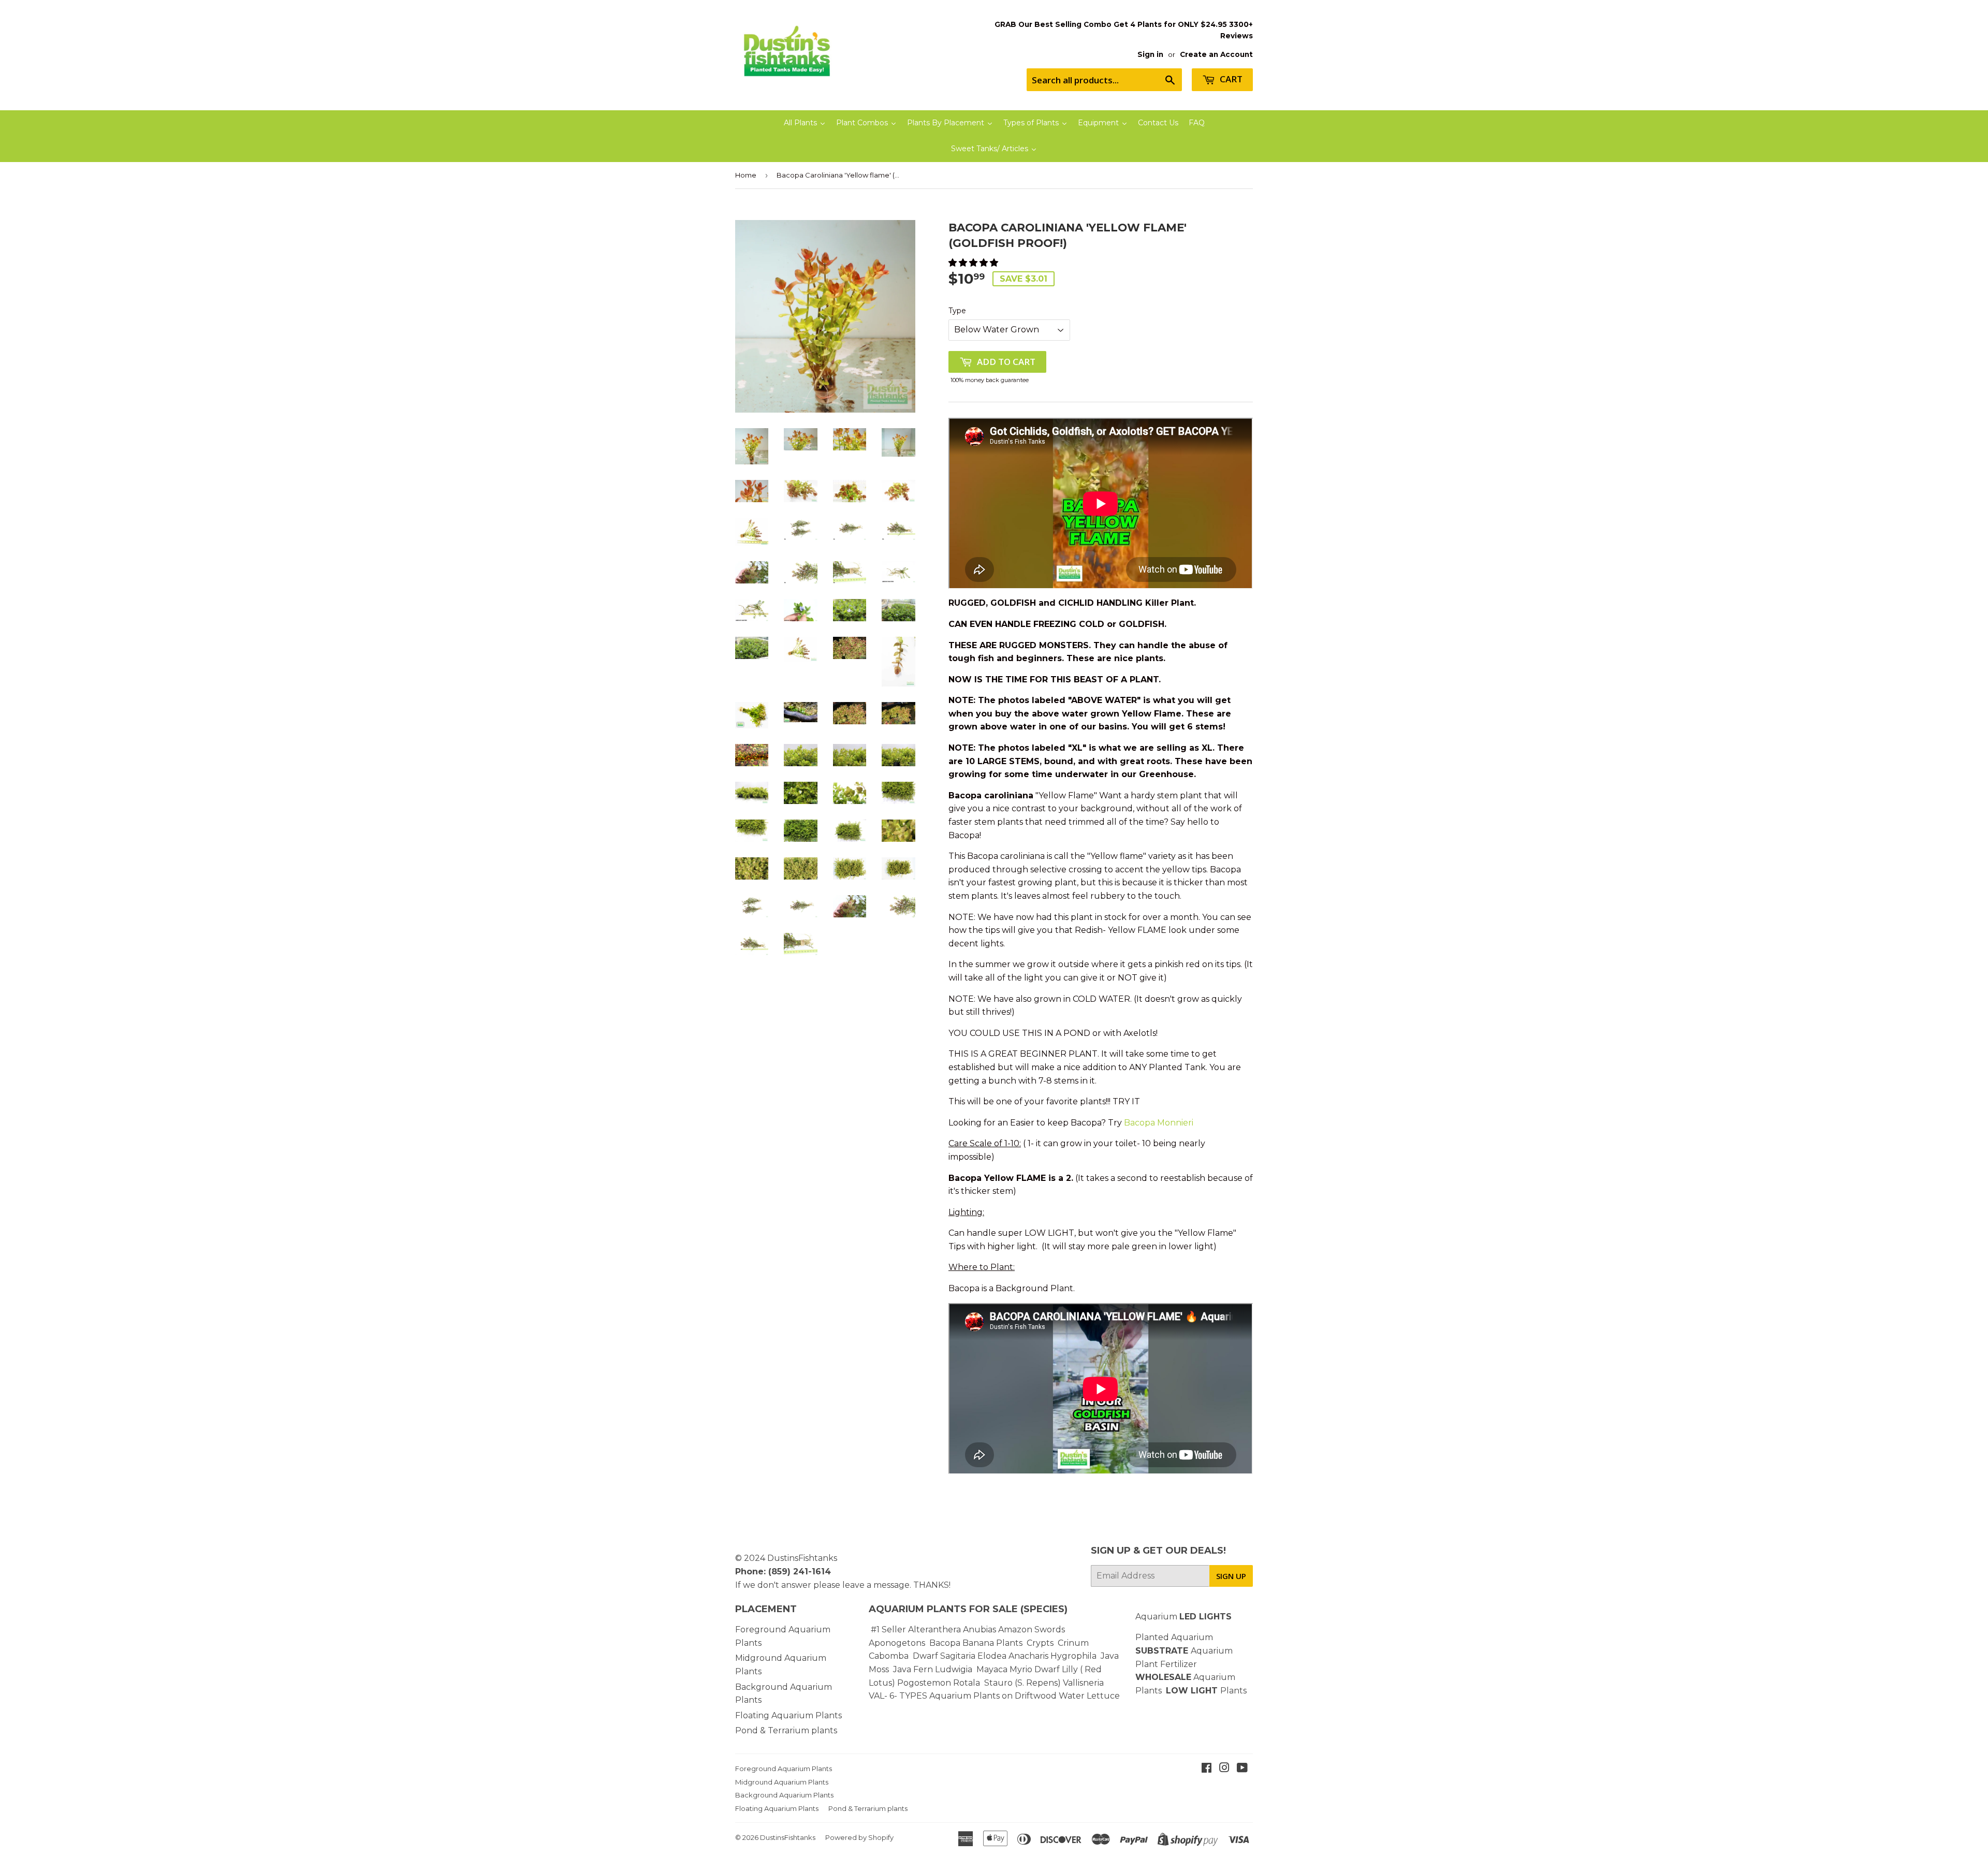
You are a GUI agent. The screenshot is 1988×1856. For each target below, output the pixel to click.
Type (957, 311)
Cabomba (891, 1656)
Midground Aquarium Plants (782, 1782)
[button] (974, 263)
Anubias (980, 1630)
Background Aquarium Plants (784, 1795)
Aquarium (1183, 1617)
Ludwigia (955, 1669)
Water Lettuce (1089, 1696)
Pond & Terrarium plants (786, 1730)
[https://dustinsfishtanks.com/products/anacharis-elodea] (1049, 1656)
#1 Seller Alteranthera (916, 1630)
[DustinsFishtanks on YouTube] (1242, 1769)
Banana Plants (992, 1643)
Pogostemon (924, 1683)
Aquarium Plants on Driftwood (993, 1696)
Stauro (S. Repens (1021, 1683)
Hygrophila (1073, 1656)
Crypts (1041, 1643)
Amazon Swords (1032, 1630)
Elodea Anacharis (1013, 1656)
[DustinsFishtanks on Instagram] (1224, 1769)
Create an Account (1216, 54)
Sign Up (1231, 1576)
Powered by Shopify (859, 1837)
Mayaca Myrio (1004, 1669)
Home (746, 175)
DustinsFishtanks (802, 1558)
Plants (1233, 1691)
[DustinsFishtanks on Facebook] (1207, 1769)
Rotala (967, 1683)
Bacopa (945, 1643)
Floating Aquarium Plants (788, 1715)
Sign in (1150, 54)
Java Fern (914, 1669)
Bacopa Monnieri (1159, 1123)
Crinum (1073, 1643)
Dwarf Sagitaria (944, 1656)
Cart (1230, 79)
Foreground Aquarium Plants (784, 1769)
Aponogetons (898, 1643)
